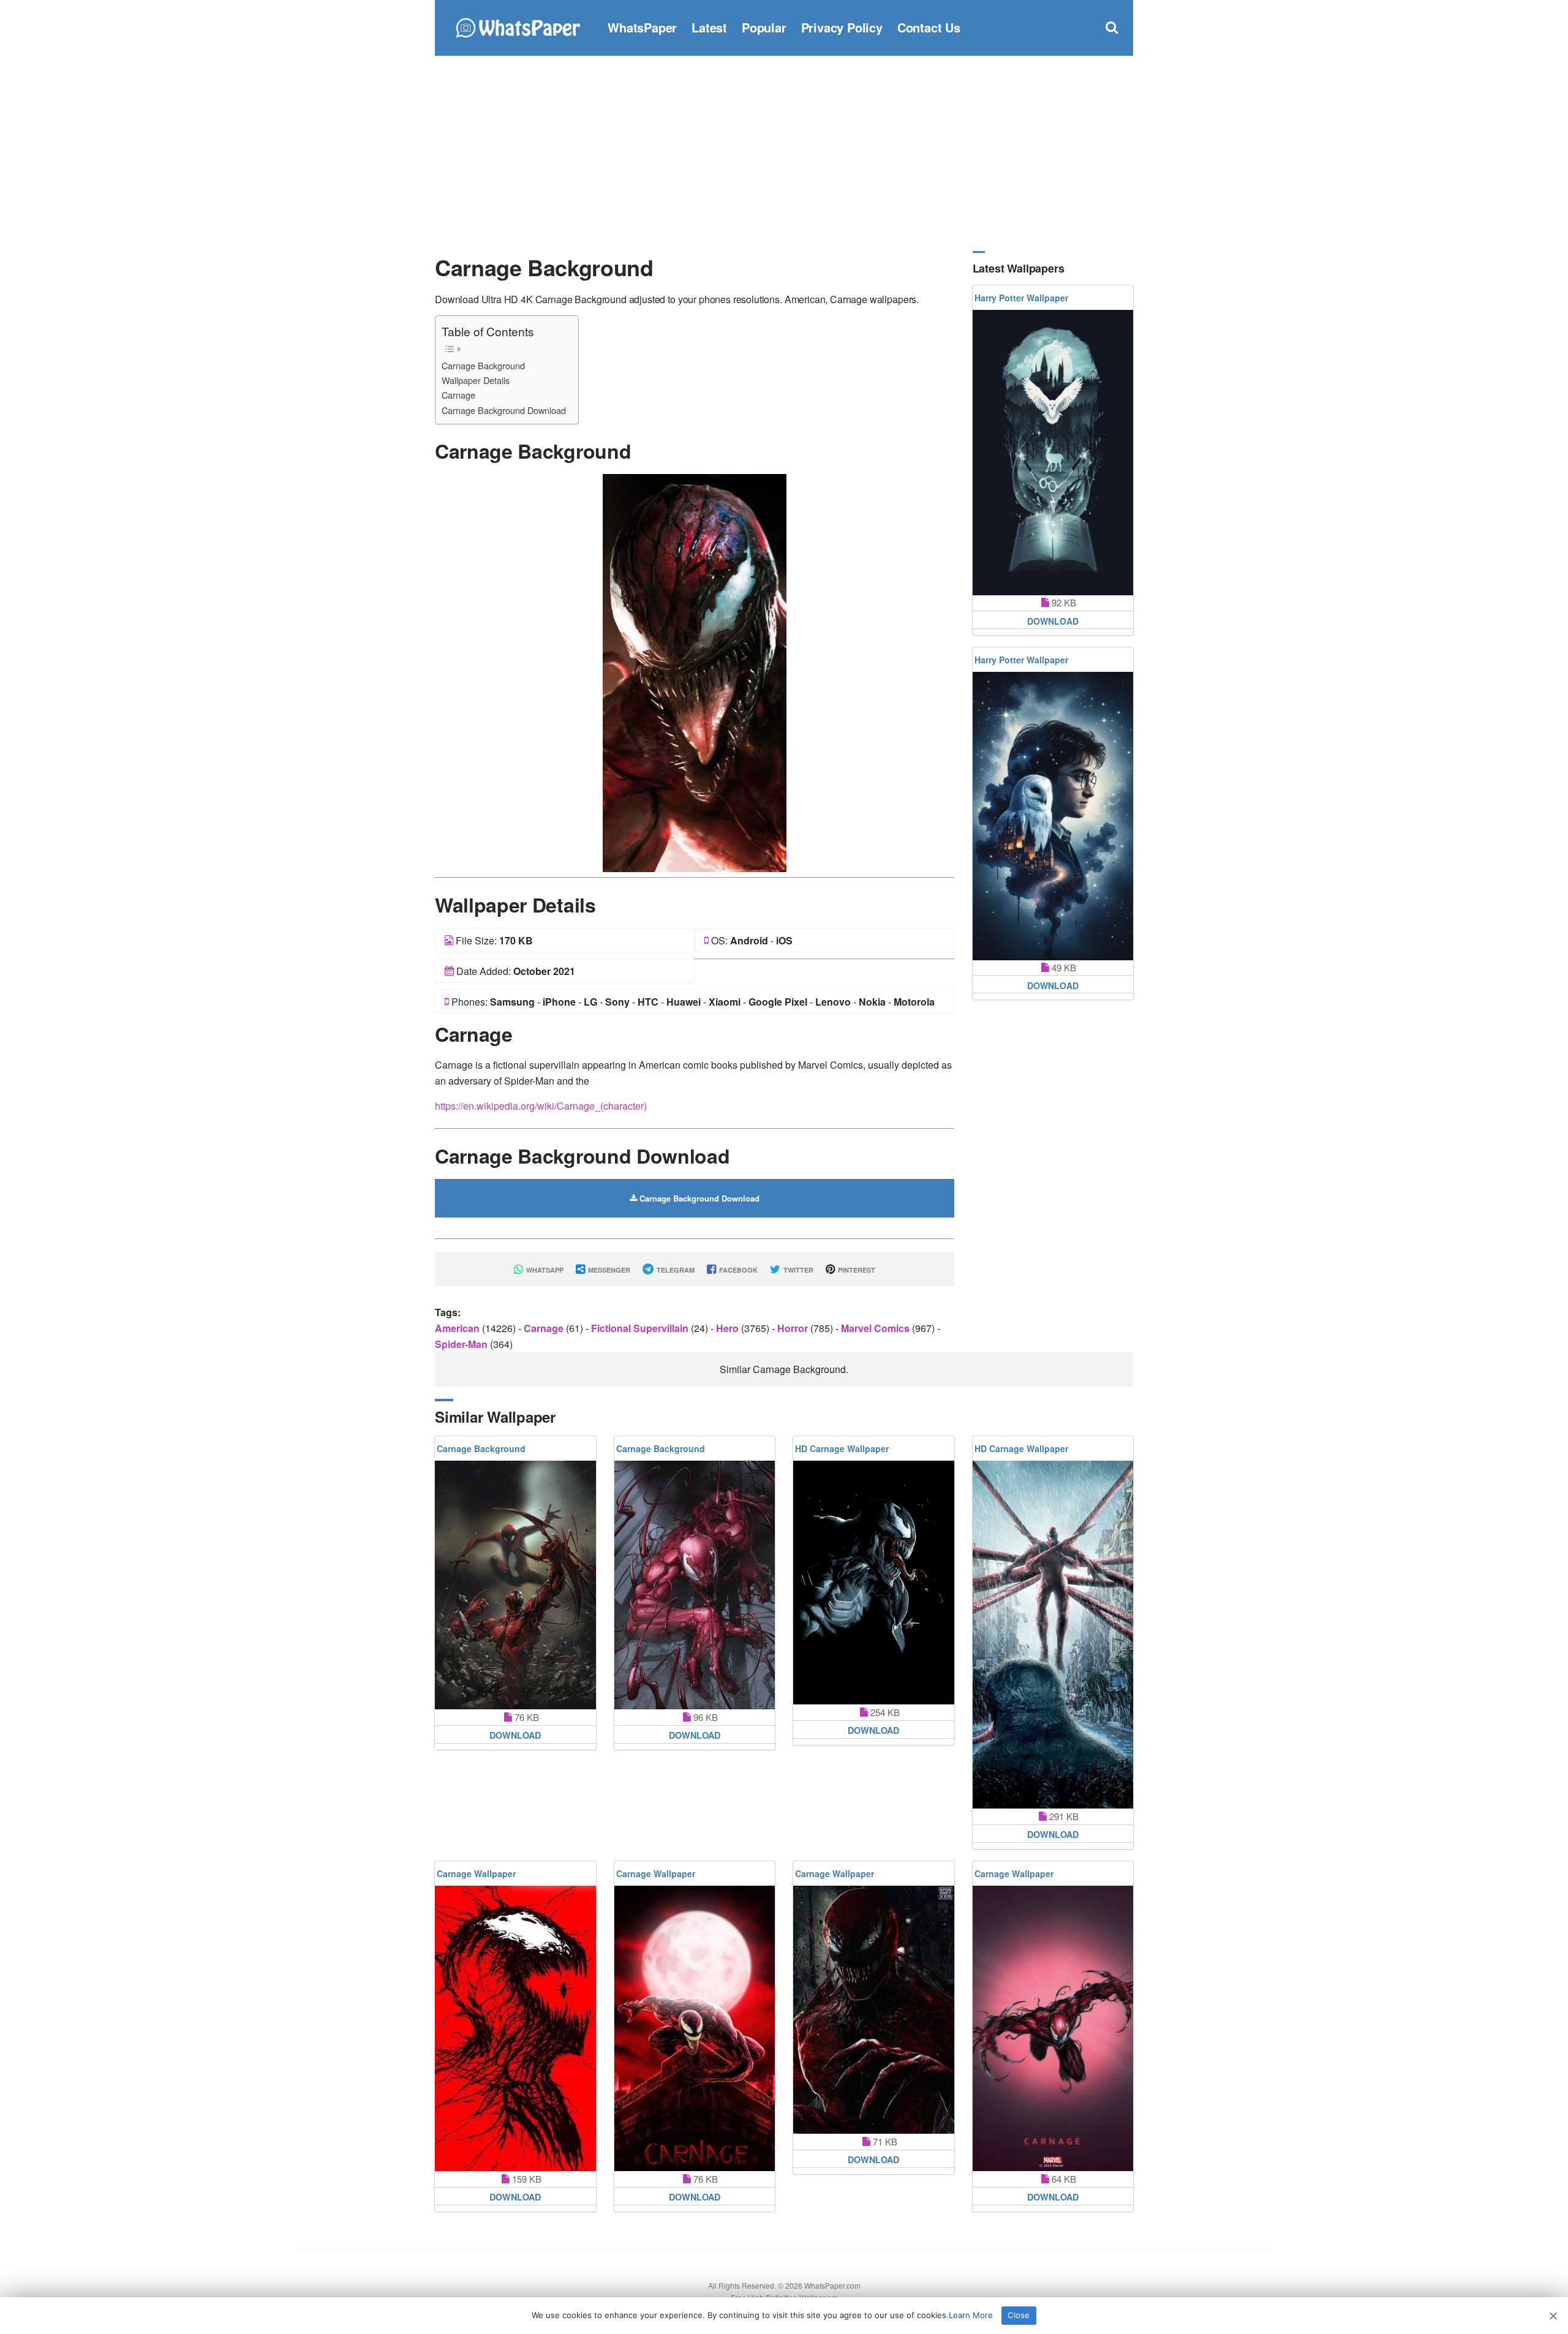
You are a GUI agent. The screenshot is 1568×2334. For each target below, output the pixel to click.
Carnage (458, 395)
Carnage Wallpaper (476, 1873)
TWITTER (797, 1270)
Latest (709, 27)
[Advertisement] (784, 153)
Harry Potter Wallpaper (1021, 298)
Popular (764, 27)
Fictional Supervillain (641, 1328)
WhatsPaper (642, 27)
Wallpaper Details (476, 380)
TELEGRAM (675, 1270)
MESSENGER (608, 1270)
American (458, 1328)
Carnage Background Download (504, 410)
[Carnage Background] (695, 672)
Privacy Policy (842, 27)
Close (1019, 2315)
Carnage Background (483, 365)
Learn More (971, 2315)
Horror (794, 1328)
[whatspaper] (518, 26)
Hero (729, 1328)
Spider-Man (462, 1344)
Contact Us (929, 27)
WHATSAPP (544, 1270)
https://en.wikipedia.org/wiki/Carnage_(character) (541, 1106)
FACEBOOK (737, 1270)
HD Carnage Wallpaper (842, 1448)
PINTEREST (856, 1270)
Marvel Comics (876, 1328)
